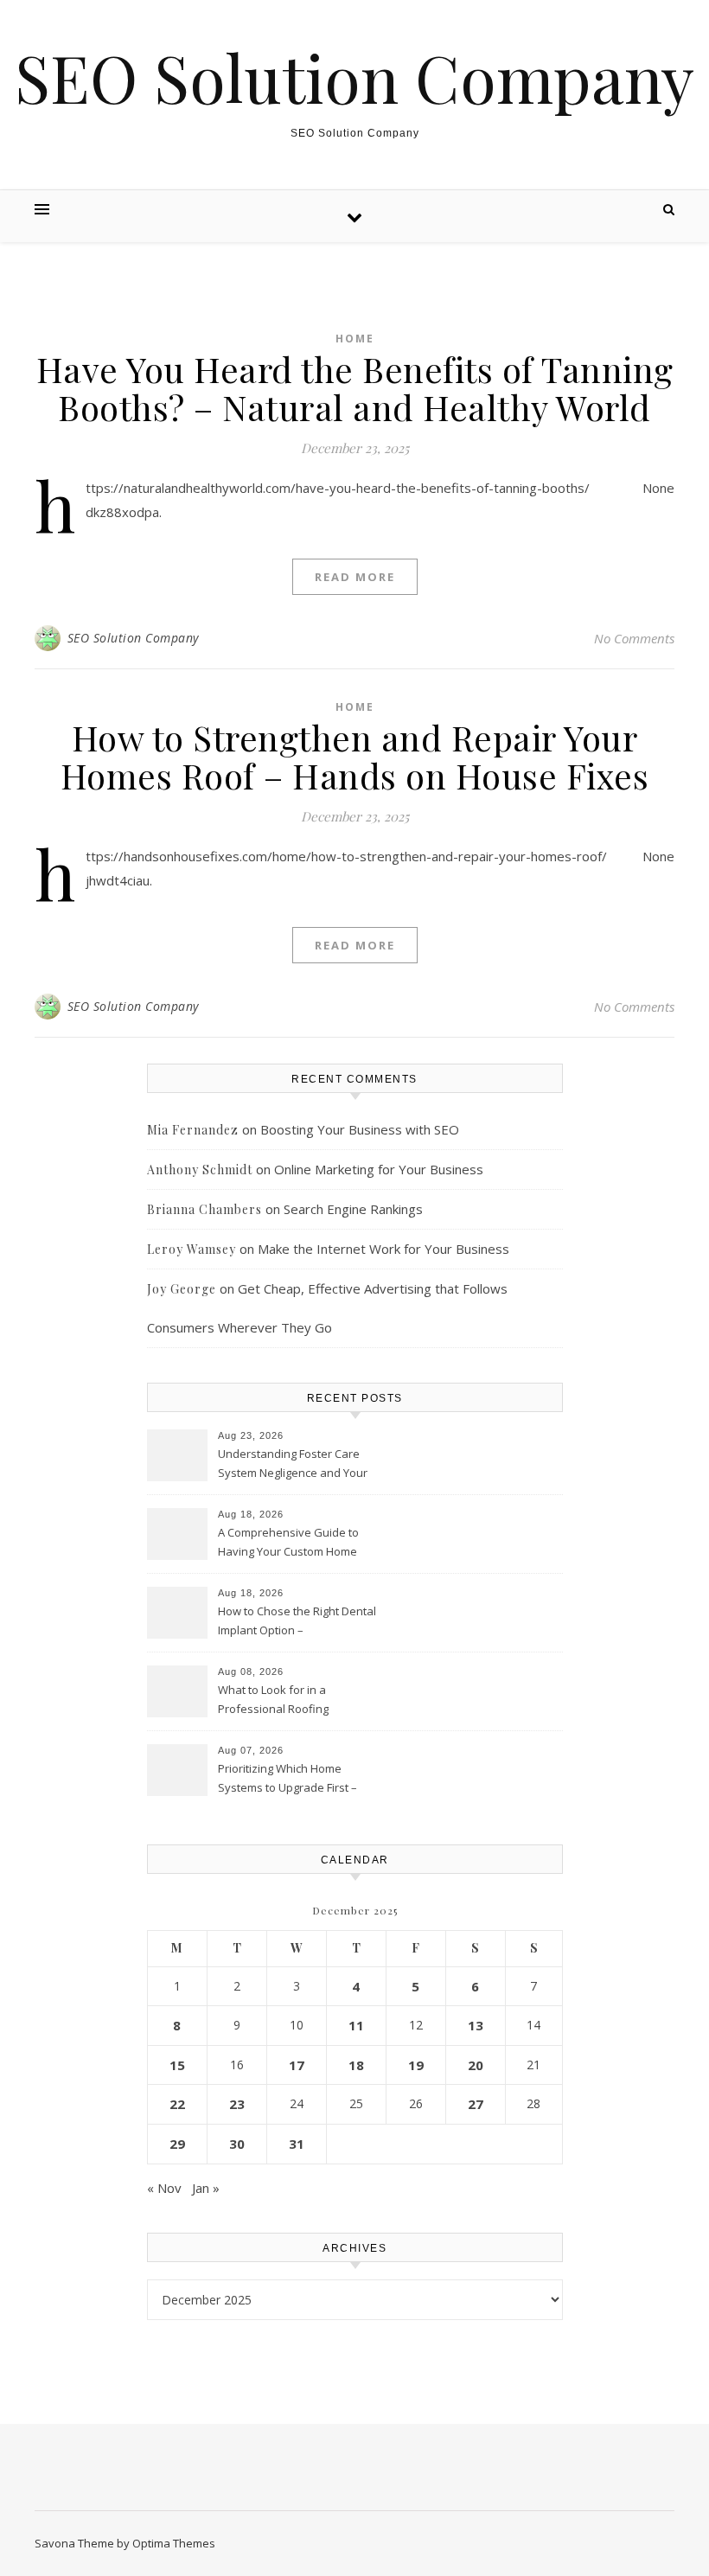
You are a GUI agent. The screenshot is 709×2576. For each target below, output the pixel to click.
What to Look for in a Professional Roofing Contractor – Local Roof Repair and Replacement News (297, 1701)
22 (177, 2104)
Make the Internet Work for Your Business (383, 1249)
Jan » (206, 2188)
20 (476, 2065)
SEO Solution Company (354, 77)
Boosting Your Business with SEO (360, 1129)
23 (237, 2104)
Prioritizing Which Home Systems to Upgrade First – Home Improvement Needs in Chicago (294, 1780)
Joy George (182, 1289)
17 (297, 2065)
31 (297, 2144)
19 (416, 2065)
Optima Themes (174, 2543)
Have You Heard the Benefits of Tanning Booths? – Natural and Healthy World (355, 388)
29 (177, 2144)
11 (356, 2025)
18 (356, 2065)
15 (177, 2065)
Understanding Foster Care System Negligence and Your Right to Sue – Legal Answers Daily (293, 1465)
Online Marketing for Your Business (379, 1169)
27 (476, 2104)
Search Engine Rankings (353, 1209)
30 (237, 2144)
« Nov (164, 2188)
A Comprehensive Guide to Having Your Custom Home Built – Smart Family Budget (288, 1544)
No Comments (634, 638)
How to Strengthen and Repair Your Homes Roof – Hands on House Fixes (355, 756)
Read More (355, 577)
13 (476, 2025)
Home (355, 339)
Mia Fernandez (193, 1130)
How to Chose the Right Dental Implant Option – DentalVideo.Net (297, 1622)
